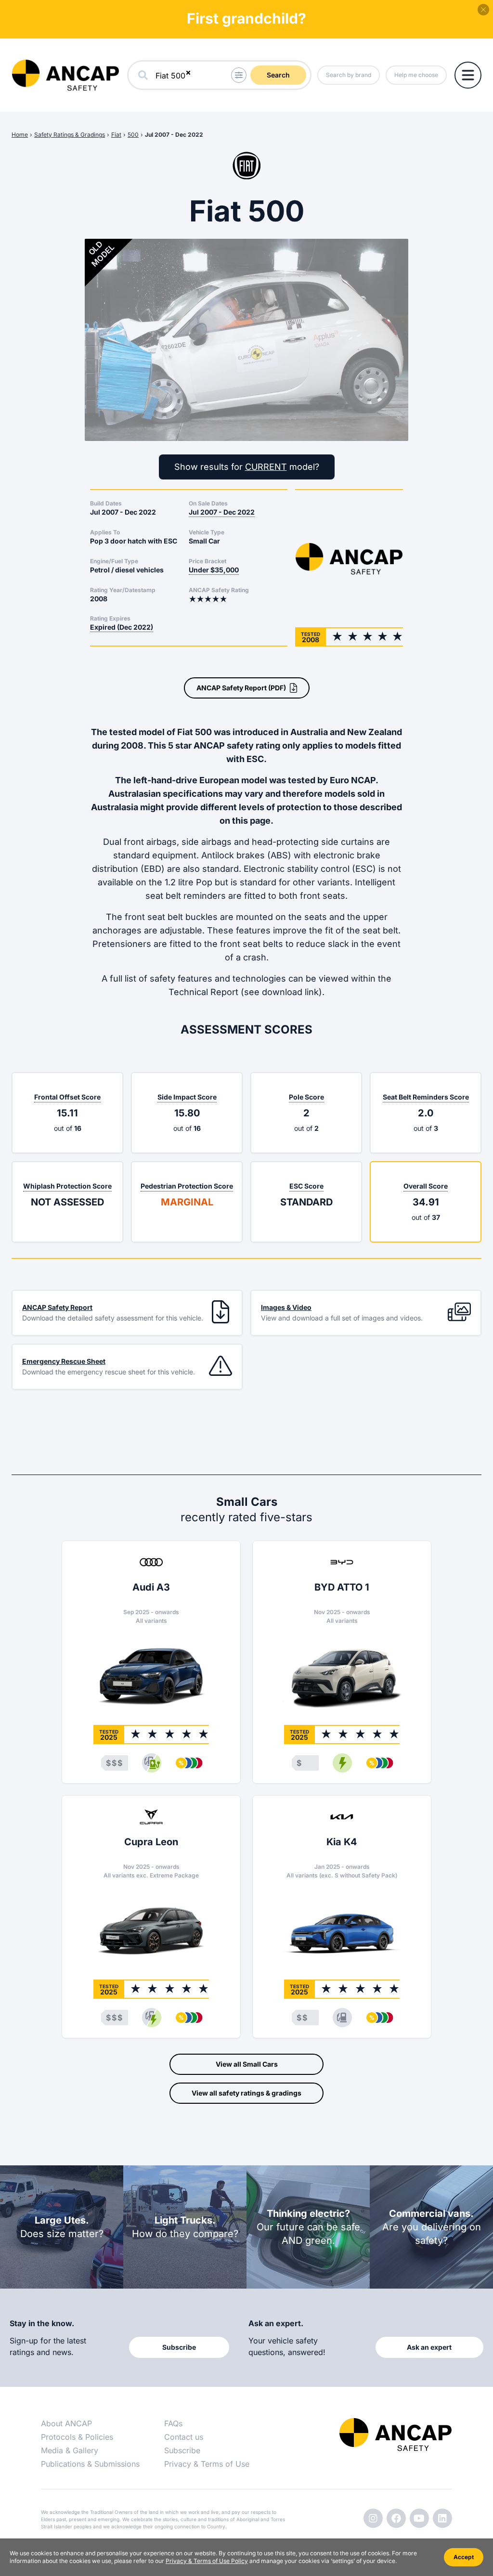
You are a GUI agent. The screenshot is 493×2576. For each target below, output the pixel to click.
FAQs (173, 2423)
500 (133, 135)
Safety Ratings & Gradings (70, 135)
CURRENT (266, 467)
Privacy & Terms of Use (207, 2464)
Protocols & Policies (77, 2437)
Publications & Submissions (90, 2464)
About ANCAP (66, 2423)
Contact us (184, 2437)
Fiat (116, 135)
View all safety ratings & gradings (246, 2093)
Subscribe (182, 2450)
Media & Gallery (70, 2450)
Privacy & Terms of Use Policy (207, 2561)
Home (20, 135)
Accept (464, 2557)
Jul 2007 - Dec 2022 (174, 135)
